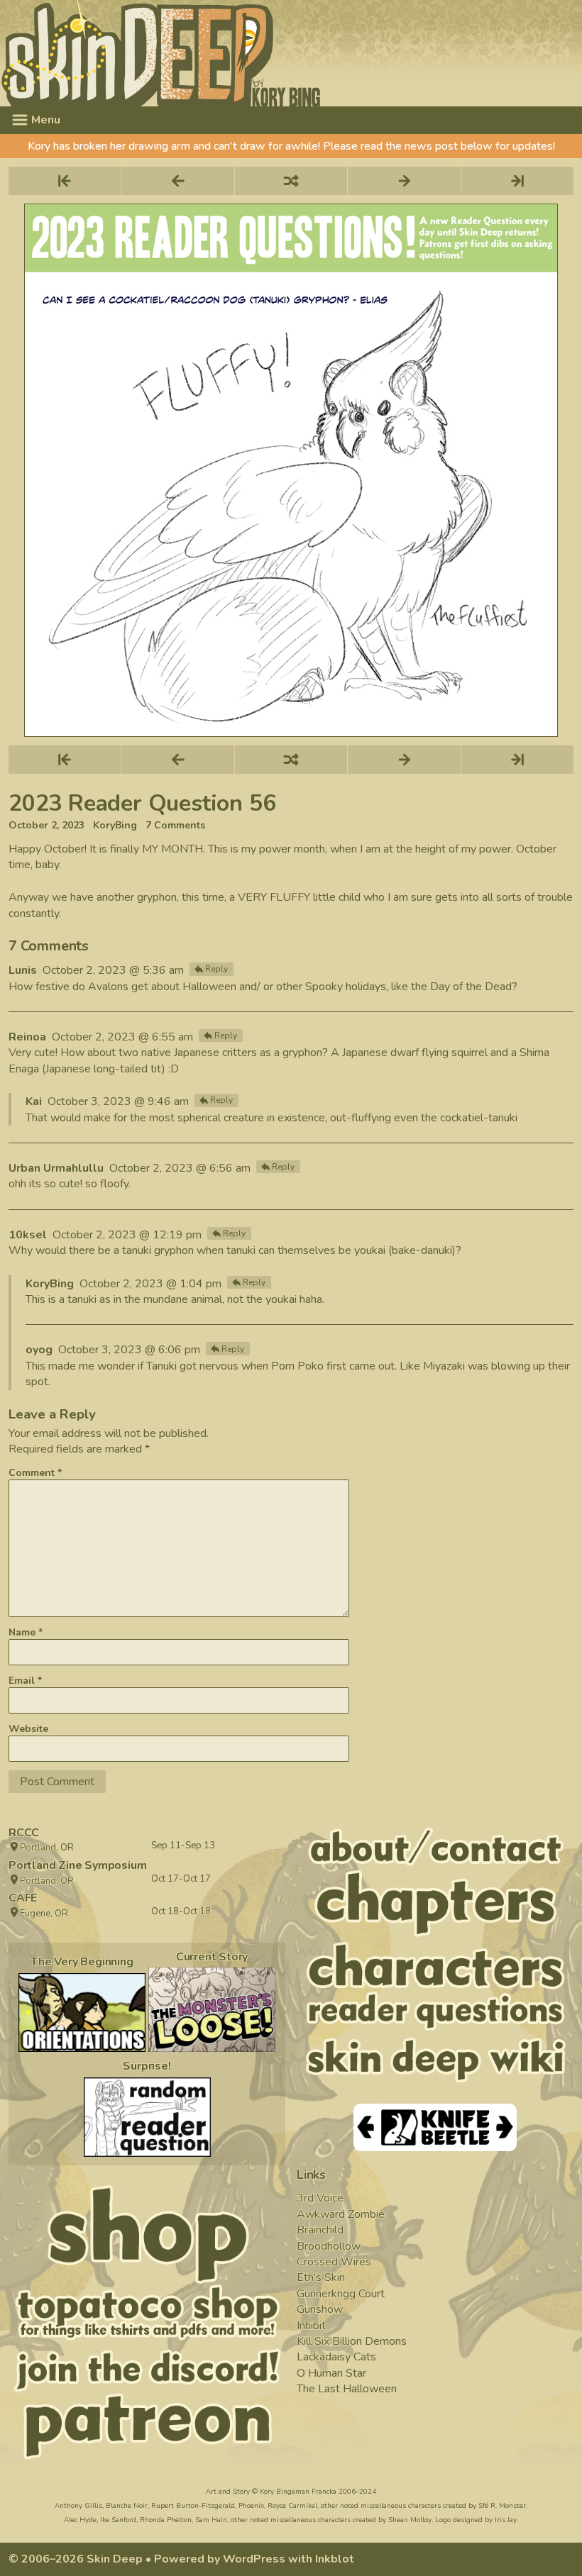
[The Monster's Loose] (212, 2010)
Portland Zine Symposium (77, 1865)
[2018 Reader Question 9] (147, 2117)
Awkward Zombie (341, 2214)
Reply (216, 969)
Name (26, 1632)
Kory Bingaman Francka (298, 2492)
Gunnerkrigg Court (341, 2294)
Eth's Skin (321, 2277)
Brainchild (320, 2230)
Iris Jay (506, 2520)
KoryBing (115, 826)
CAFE (23, 1898)
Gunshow (320, 2309)
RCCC (24, 1833)
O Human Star (331, 2373)
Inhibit (311, 2326)
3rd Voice (320, 2198)
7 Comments (175, 826)
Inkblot (335, 2559)
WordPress (254, 2559)
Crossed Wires (334, 2262)
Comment (35, 1473)
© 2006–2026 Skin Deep (76, 2559)
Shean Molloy (410, 2520)
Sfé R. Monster (502, 2506)
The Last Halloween (347, 2389)
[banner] (290, 53)
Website (28, 1729)
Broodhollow (329, 2246)
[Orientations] (82, 2013)
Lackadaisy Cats (336, 2357)
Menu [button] (44, 120)
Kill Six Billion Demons (352, 2341)
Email (25, 1681)
